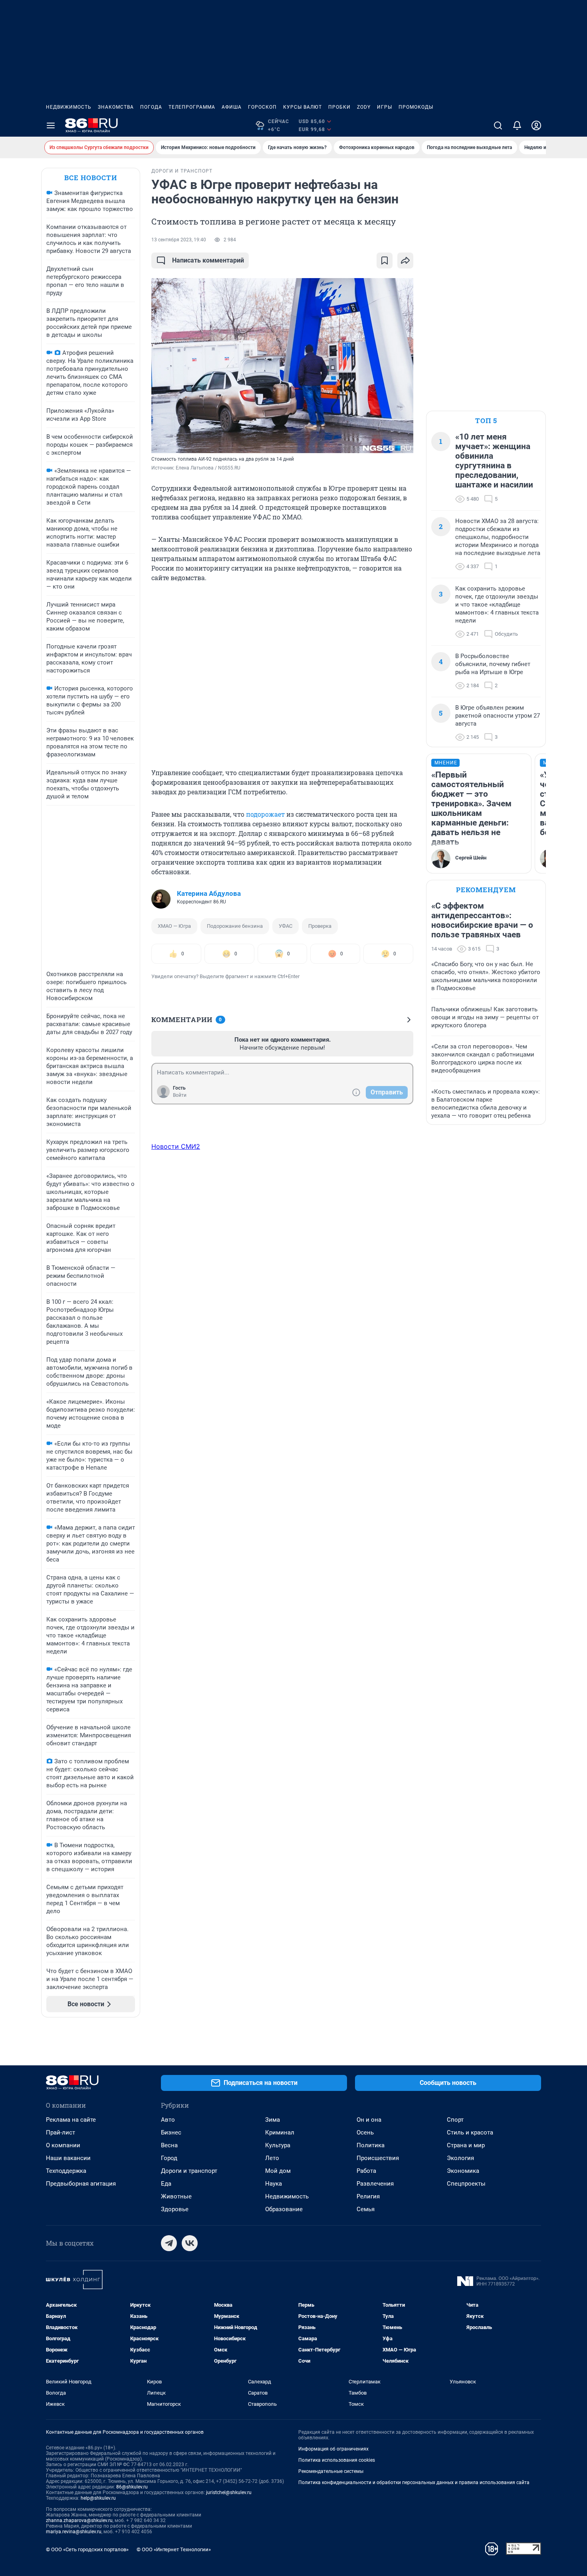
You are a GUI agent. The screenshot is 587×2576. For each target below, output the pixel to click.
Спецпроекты (466, 2184)
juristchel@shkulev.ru (229, 2492)
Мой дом (278, 2171)
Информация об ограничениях (333, 2449)
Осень (365, 2132)
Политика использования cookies (337, 2460)
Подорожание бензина (235, 926)
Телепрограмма (192, 107)
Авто (168, 2120)
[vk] (190, 2243)
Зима (273, 2120)
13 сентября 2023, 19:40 (179, 240)
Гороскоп (262, 107)
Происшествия (378, 2158)
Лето (272, 2158)
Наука (274, 2184)
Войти (180, 1095)
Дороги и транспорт (189, 2171)
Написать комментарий (208, 260)
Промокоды (416, 107)
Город (169, 2158)
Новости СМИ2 (176, 1146)
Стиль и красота (470, 2132)
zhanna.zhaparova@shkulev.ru (79, 2520)
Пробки (339, 107)
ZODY (364, 107)
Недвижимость (69, 107)
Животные (176, 2196)
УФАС (286, 926)
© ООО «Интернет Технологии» (174, 2549)
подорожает (265, 814)
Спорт (455, 2120)
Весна (169, 2145)
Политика (371, 2145)
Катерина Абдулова (209, 893)
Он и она (369, 2120)
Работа (366, 2171)
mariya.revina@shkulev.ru (74, 2532)
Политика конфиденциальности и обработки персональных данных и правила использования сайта (414, 2483)
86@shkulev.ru (132, 2487)
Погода (151, 107)
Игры (385, 107)
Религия (368, 2196)
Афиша (232, 107)
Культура (278, 2145)
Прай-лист (60, 2132)
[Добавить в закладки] (385, 261)
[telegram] (169, 2243)
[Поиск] (498, 125)
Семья (366, 2209)
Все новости (91, 178)
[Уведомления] (517, 125)
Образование (284, 2209)
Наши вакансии (68, 2158)
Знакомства (116, 107)
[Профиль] (536, 125)
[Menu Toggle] (51, 125)
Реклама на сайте (71, 2120)
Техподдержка (66, 2171)
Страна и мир (466, 2145)
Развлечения (375, 2184)
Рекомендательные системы (331, 2471)
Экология (460, 2158)
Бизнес (171, 2132)
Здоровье (175, 2209)
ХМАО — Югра (174, 926)
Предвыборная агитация (81, 2184)
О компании (63, 2145)
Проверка (320, 926)
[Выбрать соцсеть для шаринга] (405, 261)
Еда (166, 2184)
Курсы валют (302, 107)
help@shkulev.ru (98, 2498)
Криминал (280, 2132)
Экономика (463, 2171)
